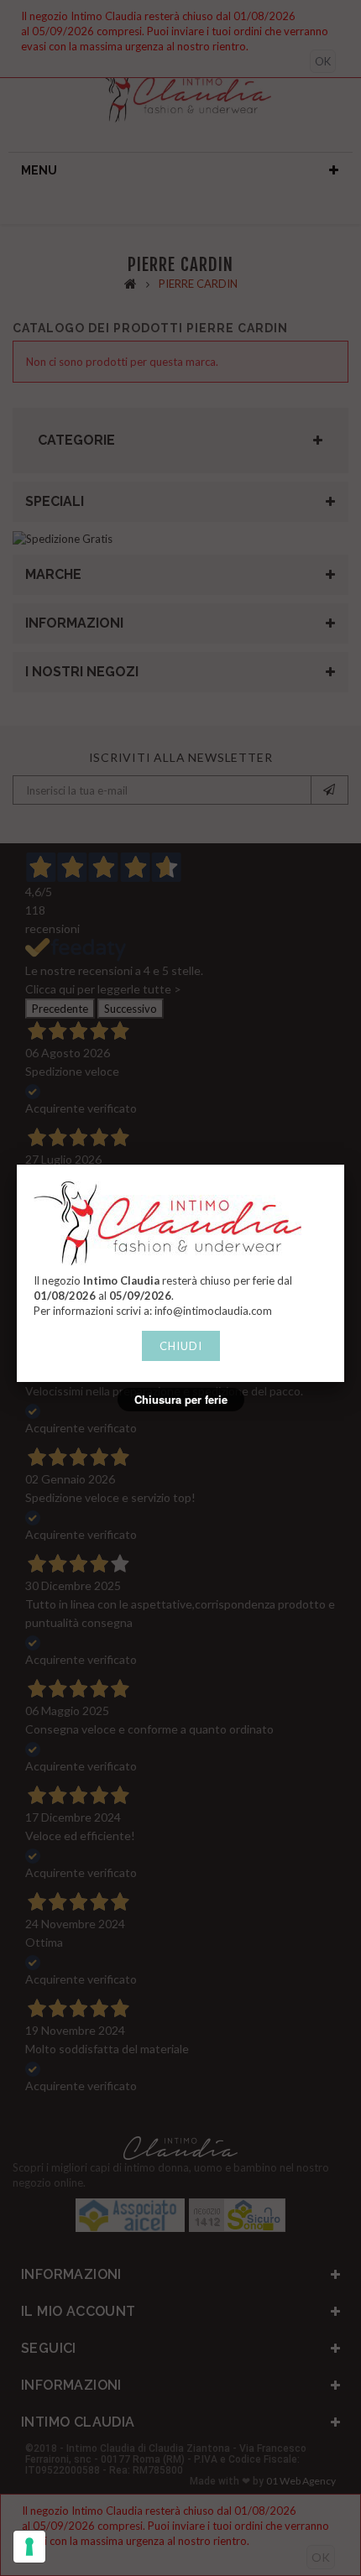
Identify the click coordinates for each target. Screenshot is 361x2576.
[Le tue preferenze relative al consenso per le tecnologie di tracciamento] (29, 2547)
